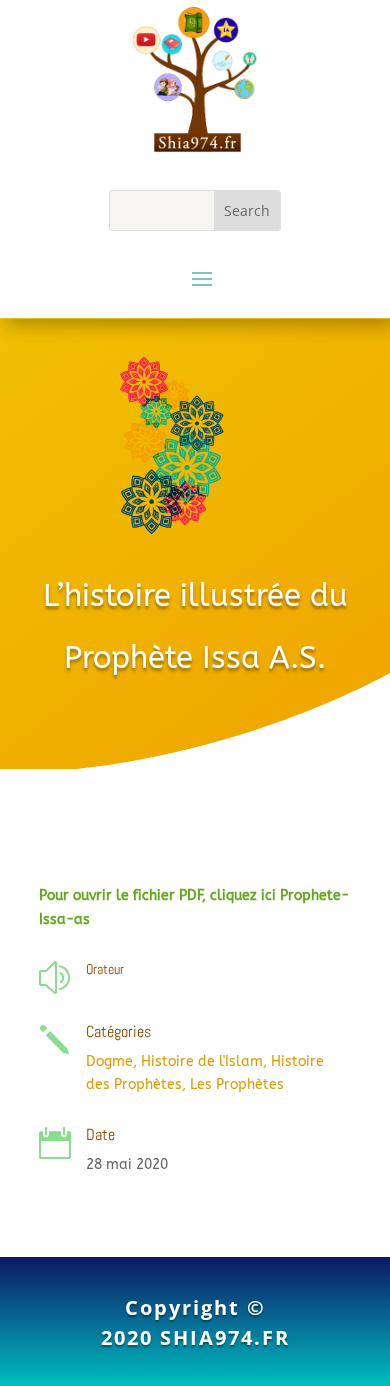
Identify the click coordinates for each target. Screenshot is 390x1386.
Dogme (109, 1061)
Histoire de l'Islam (202, 1061)
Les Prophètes (237, 1084)
